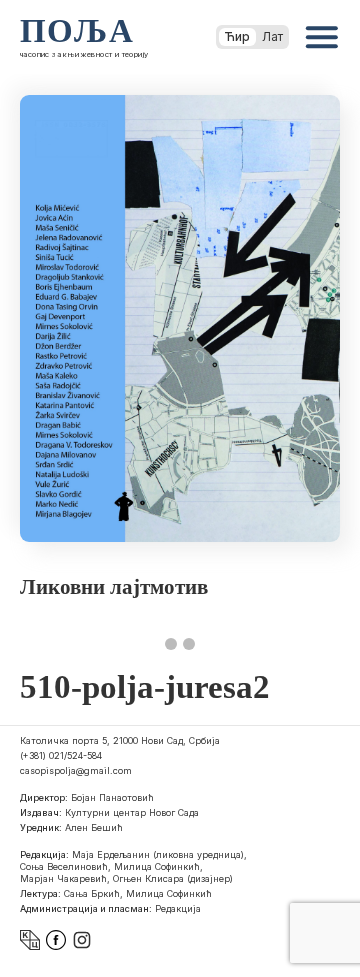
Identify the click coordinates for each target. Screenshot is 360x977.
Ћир (237, 36)
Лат (272, 36)
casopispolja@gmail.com (76, 770)
